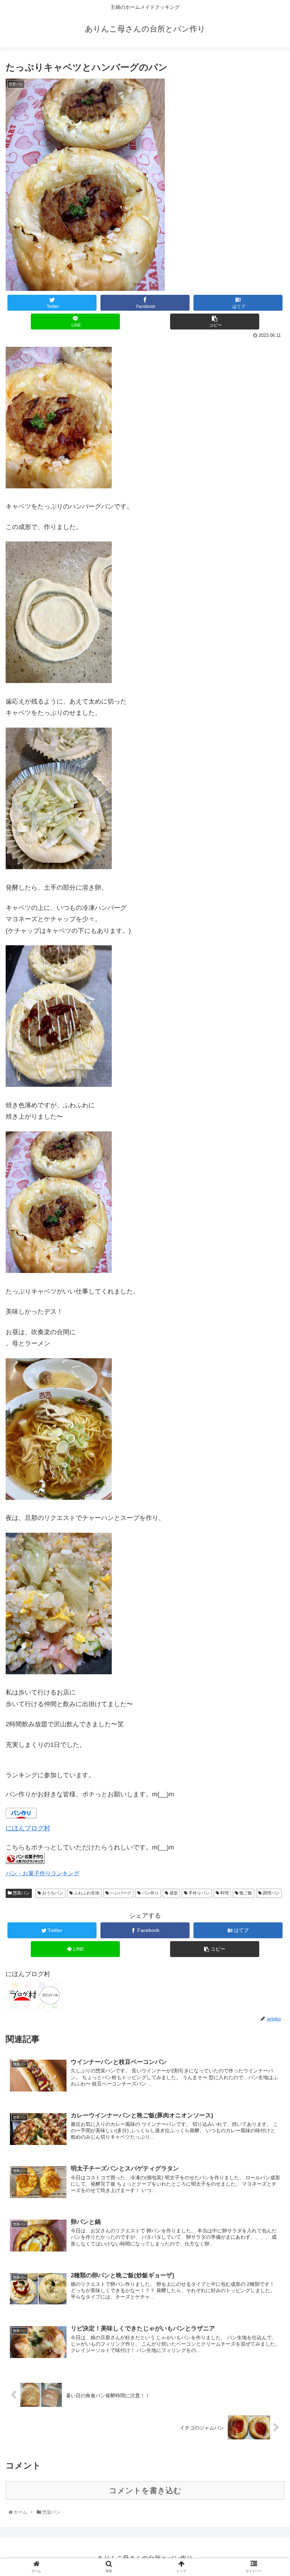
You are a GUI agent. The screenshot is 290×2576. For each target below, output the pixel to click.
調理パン (271, 1893)
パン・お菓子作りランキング (42, 1873)
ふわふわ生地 (86, 1893)
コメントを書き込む (145, 2491)
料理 (224, 1893)
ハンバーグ (120, 1893)
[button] (269, 1361)
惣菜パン (21, 1893)
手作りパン (199, 1893)
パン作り (150, 1893)
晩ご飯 (245, 1893)
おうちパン (52, 1893)
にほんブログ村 (28, 1828)
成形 (173, 1893)
